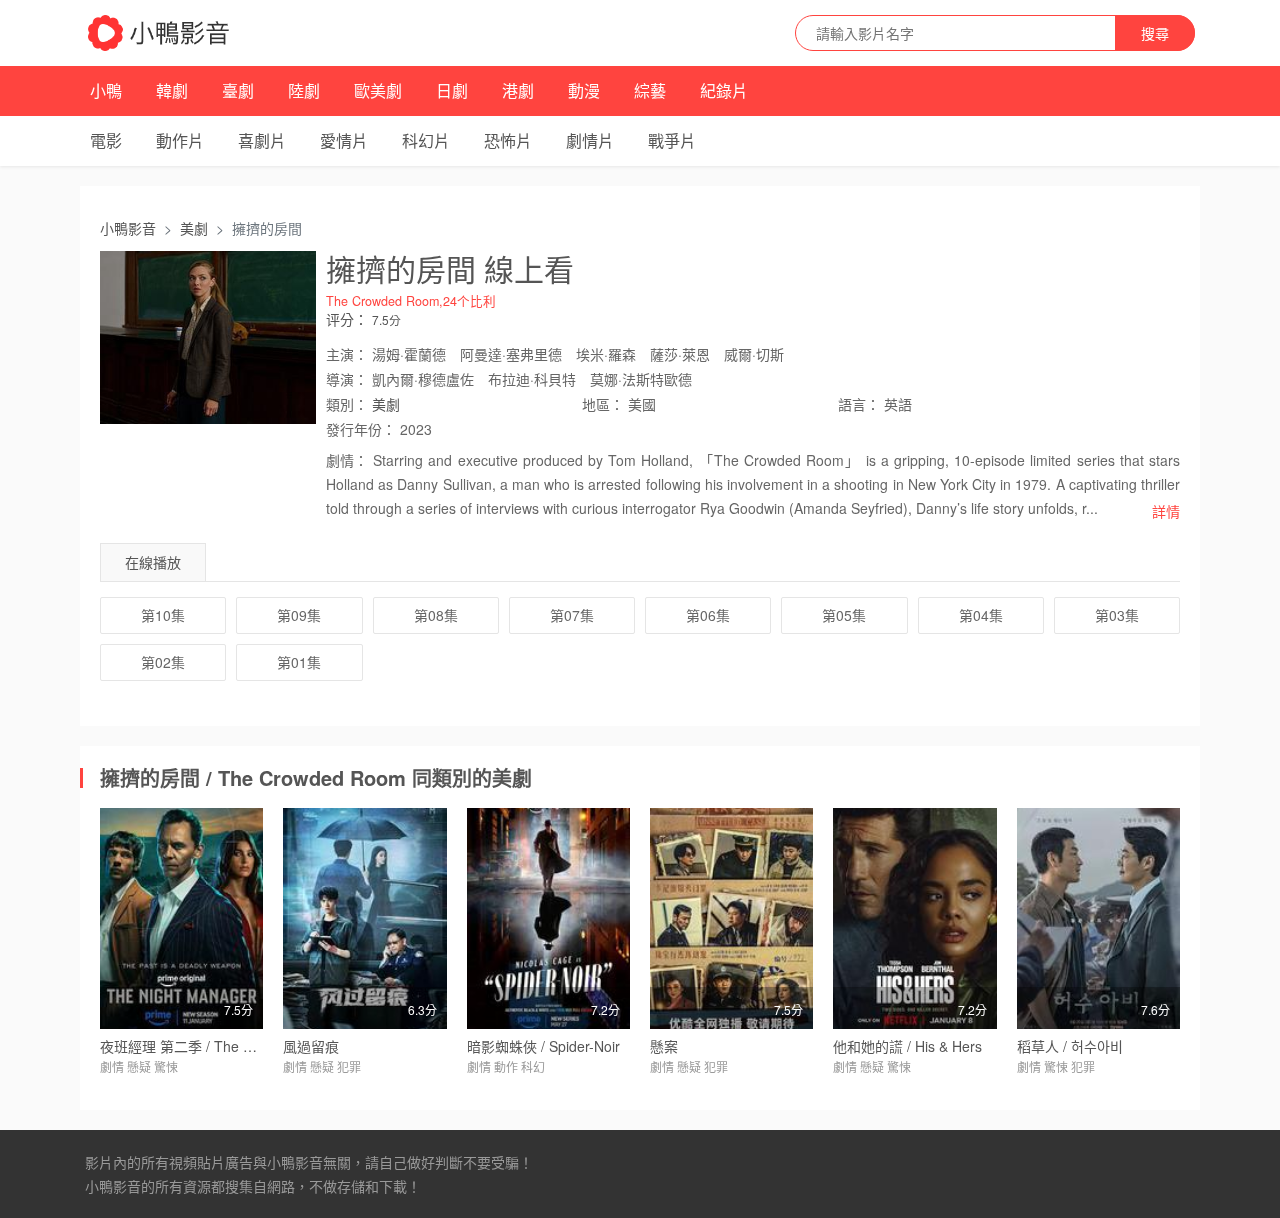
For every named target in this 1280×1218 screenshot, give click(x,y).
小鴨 (106, 90)
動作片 (180, 140)
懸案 (664, 1046)
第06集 (708, 615)
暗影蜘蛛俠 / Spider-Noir (543, 1046)
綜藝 (650, 90)
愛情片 (344, 140)
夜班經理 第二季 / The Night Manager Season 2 (250, 1046)
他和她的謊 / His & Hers (907, 1046)
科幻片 (426, 140)
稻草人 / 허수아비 (1070, 1046)
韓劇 (172, 90)
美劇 (194, 228)
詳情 (1166, 511)
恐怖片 (508, 140)
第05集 (844, 615)
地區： (603, 404)
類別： (347, 404)
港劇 (518, 90)
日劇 (452, 90)
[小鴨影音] (160, 33)
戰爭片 (672, 140)
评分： (347, 319)
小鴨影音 (128, 228)
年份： (361, 429)
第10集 (163, 615)
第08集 (436, 615)
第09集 (299, 615)
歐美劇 (378, 90)
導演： (347, 379)
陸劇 (304, 90)
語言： (859, 404)
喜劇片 (262, 140)
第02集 (163, 662)
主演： (347, 354)
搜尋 (1155, 33)
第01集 (299, 662)
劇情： (347, 460)
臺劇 (238, 90)
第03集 (1117, 615)
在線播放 (153, 562)
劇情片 (590, 140)
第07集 (572, 615)
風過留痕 (311, 1046)
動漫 (584, 90)
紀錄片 (724, 90)
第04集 (981, 615)
